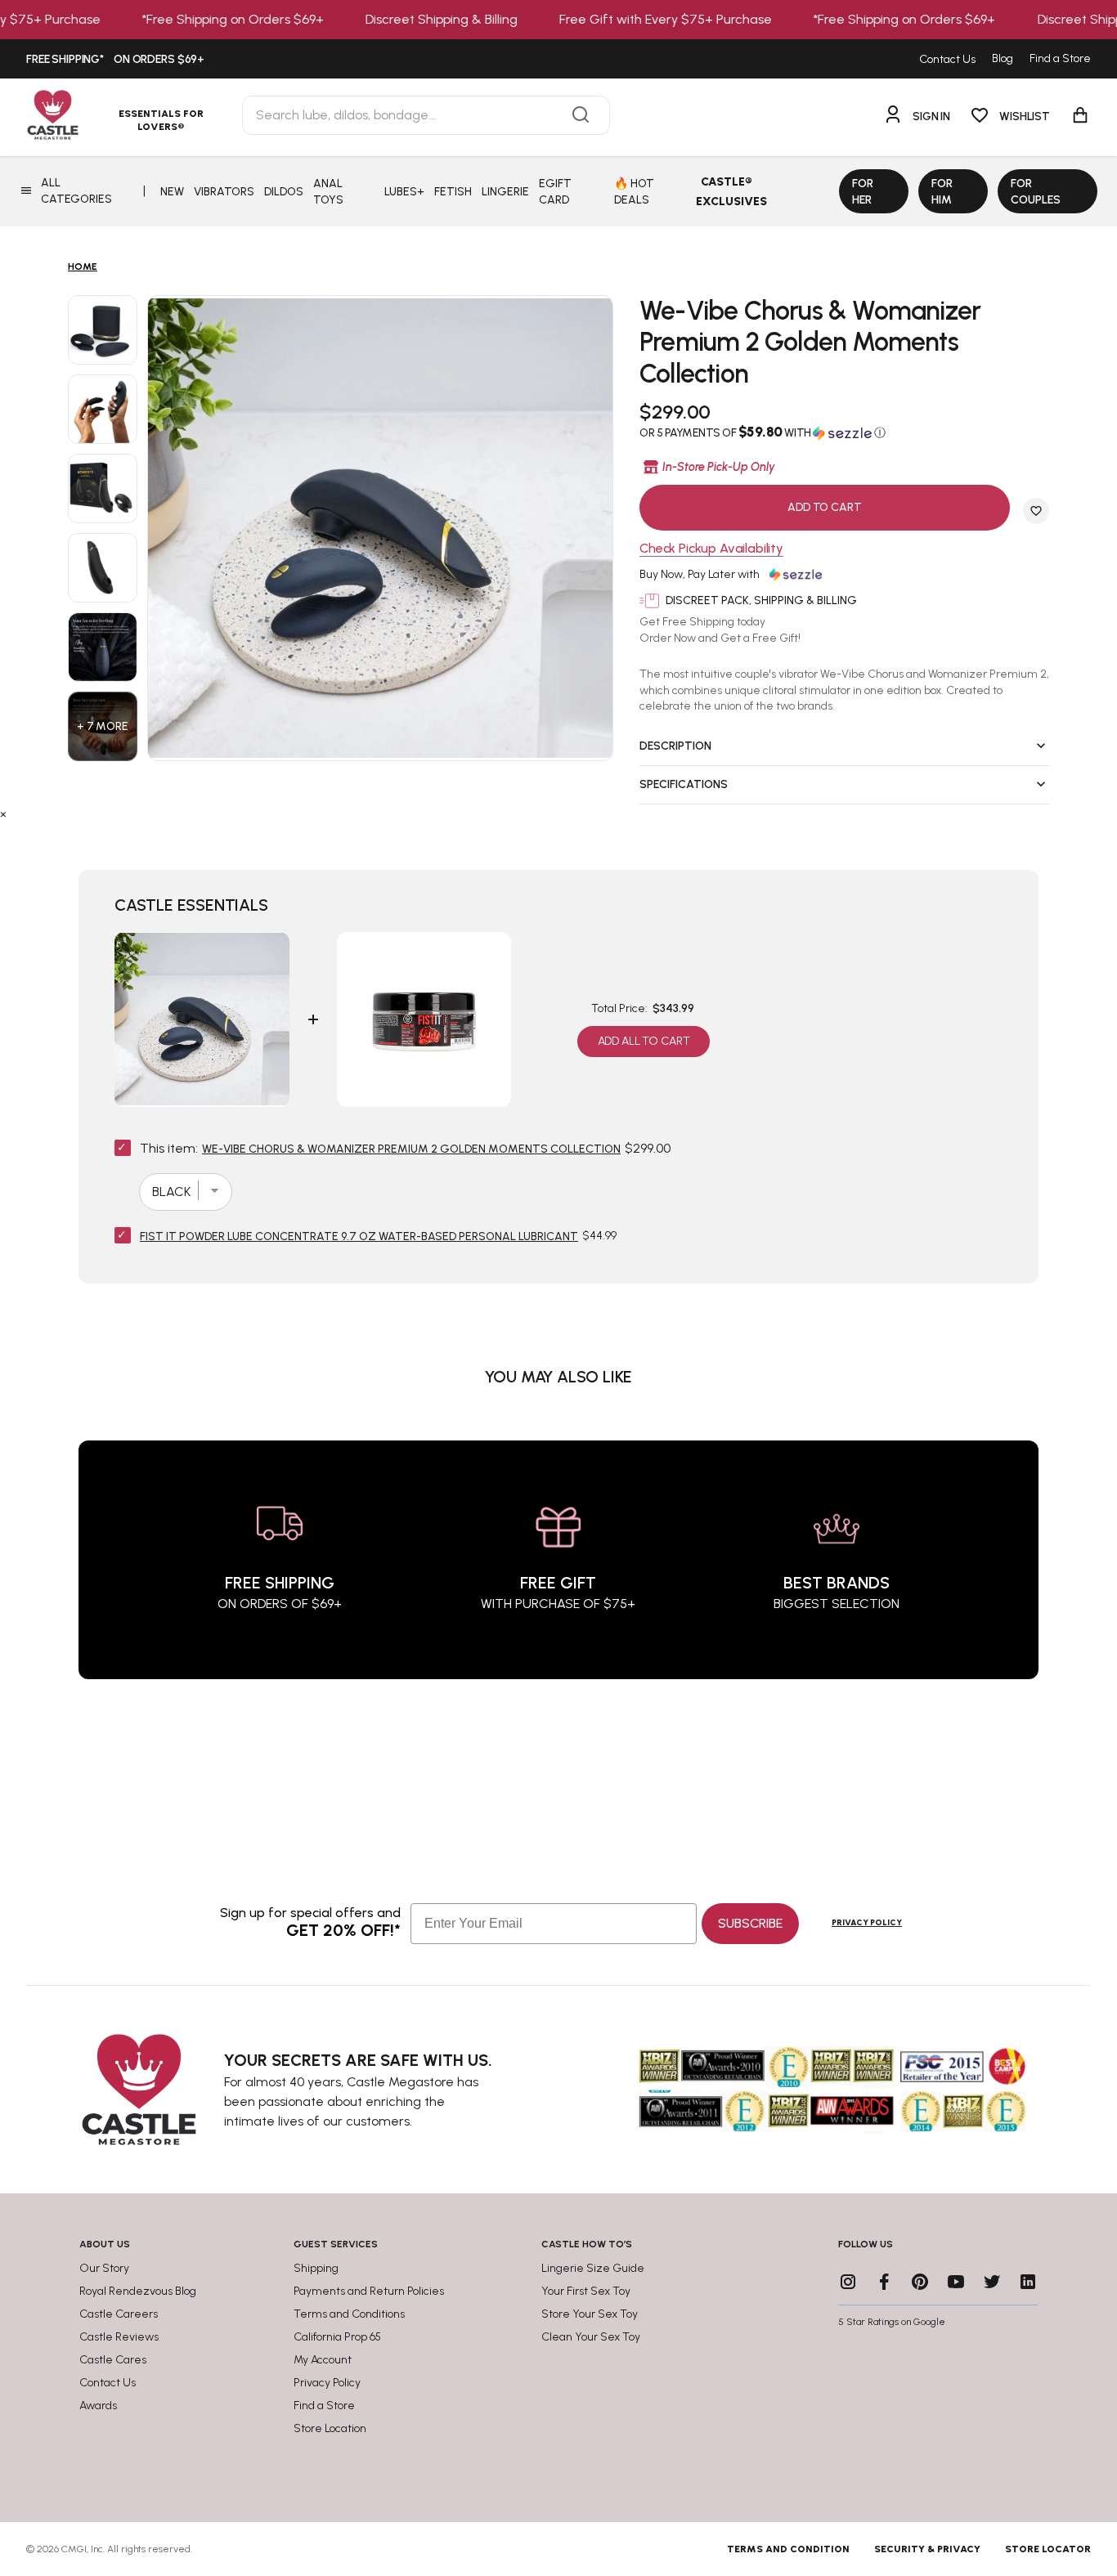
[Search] (581, 115)
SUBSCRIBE (750, 1923)
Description (675, 746)
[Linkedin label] (1028, 2282)
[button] (844, 432)
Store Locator (1048, 2549)
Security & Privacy (927, 2549)
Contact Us (947, 59)
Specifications (684, 784)
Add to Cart (824, 507)
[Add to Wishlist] (1036, 511)
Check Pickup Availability (711, 549)
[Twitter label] (992, 2282)
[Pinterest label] (920, 2282)
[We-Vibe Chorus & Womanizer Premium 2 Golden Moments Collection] (103, 330)
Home (83, 267)
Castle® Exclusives (731, 192)
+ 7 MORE (103, 726)
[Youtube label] (956, 2282)
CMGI (74, 2549)
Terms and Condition (788, 2549)
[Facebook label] (884, 2282)
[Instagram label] (848, 2282)
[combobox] (426, 115)
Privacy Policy (867, 1922)
